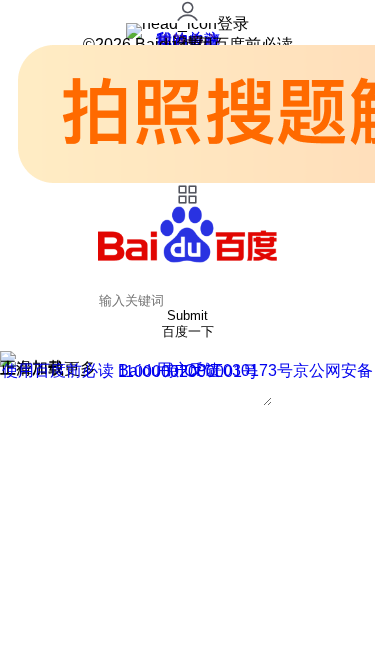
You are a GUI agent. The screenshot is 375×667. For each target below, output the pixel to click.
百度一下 (188, 331)
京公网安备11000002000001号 (246, 371)
